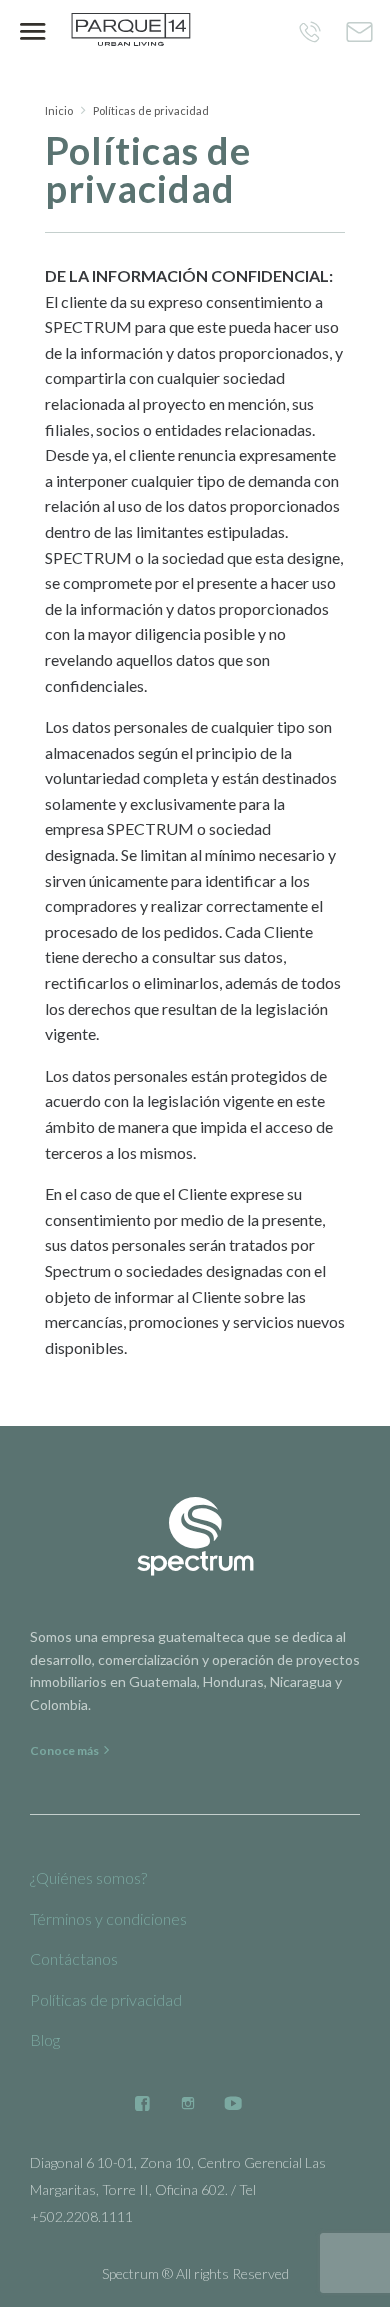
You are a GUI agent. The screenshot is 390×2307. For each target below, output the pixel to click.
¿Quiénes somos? (88, 1877)
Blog (45, 2039)
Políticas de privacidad (106, 1999)
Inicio (59, 110)
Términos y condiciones (108, 1918)
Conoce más (65, 1750)
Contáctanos (74, 1958)
